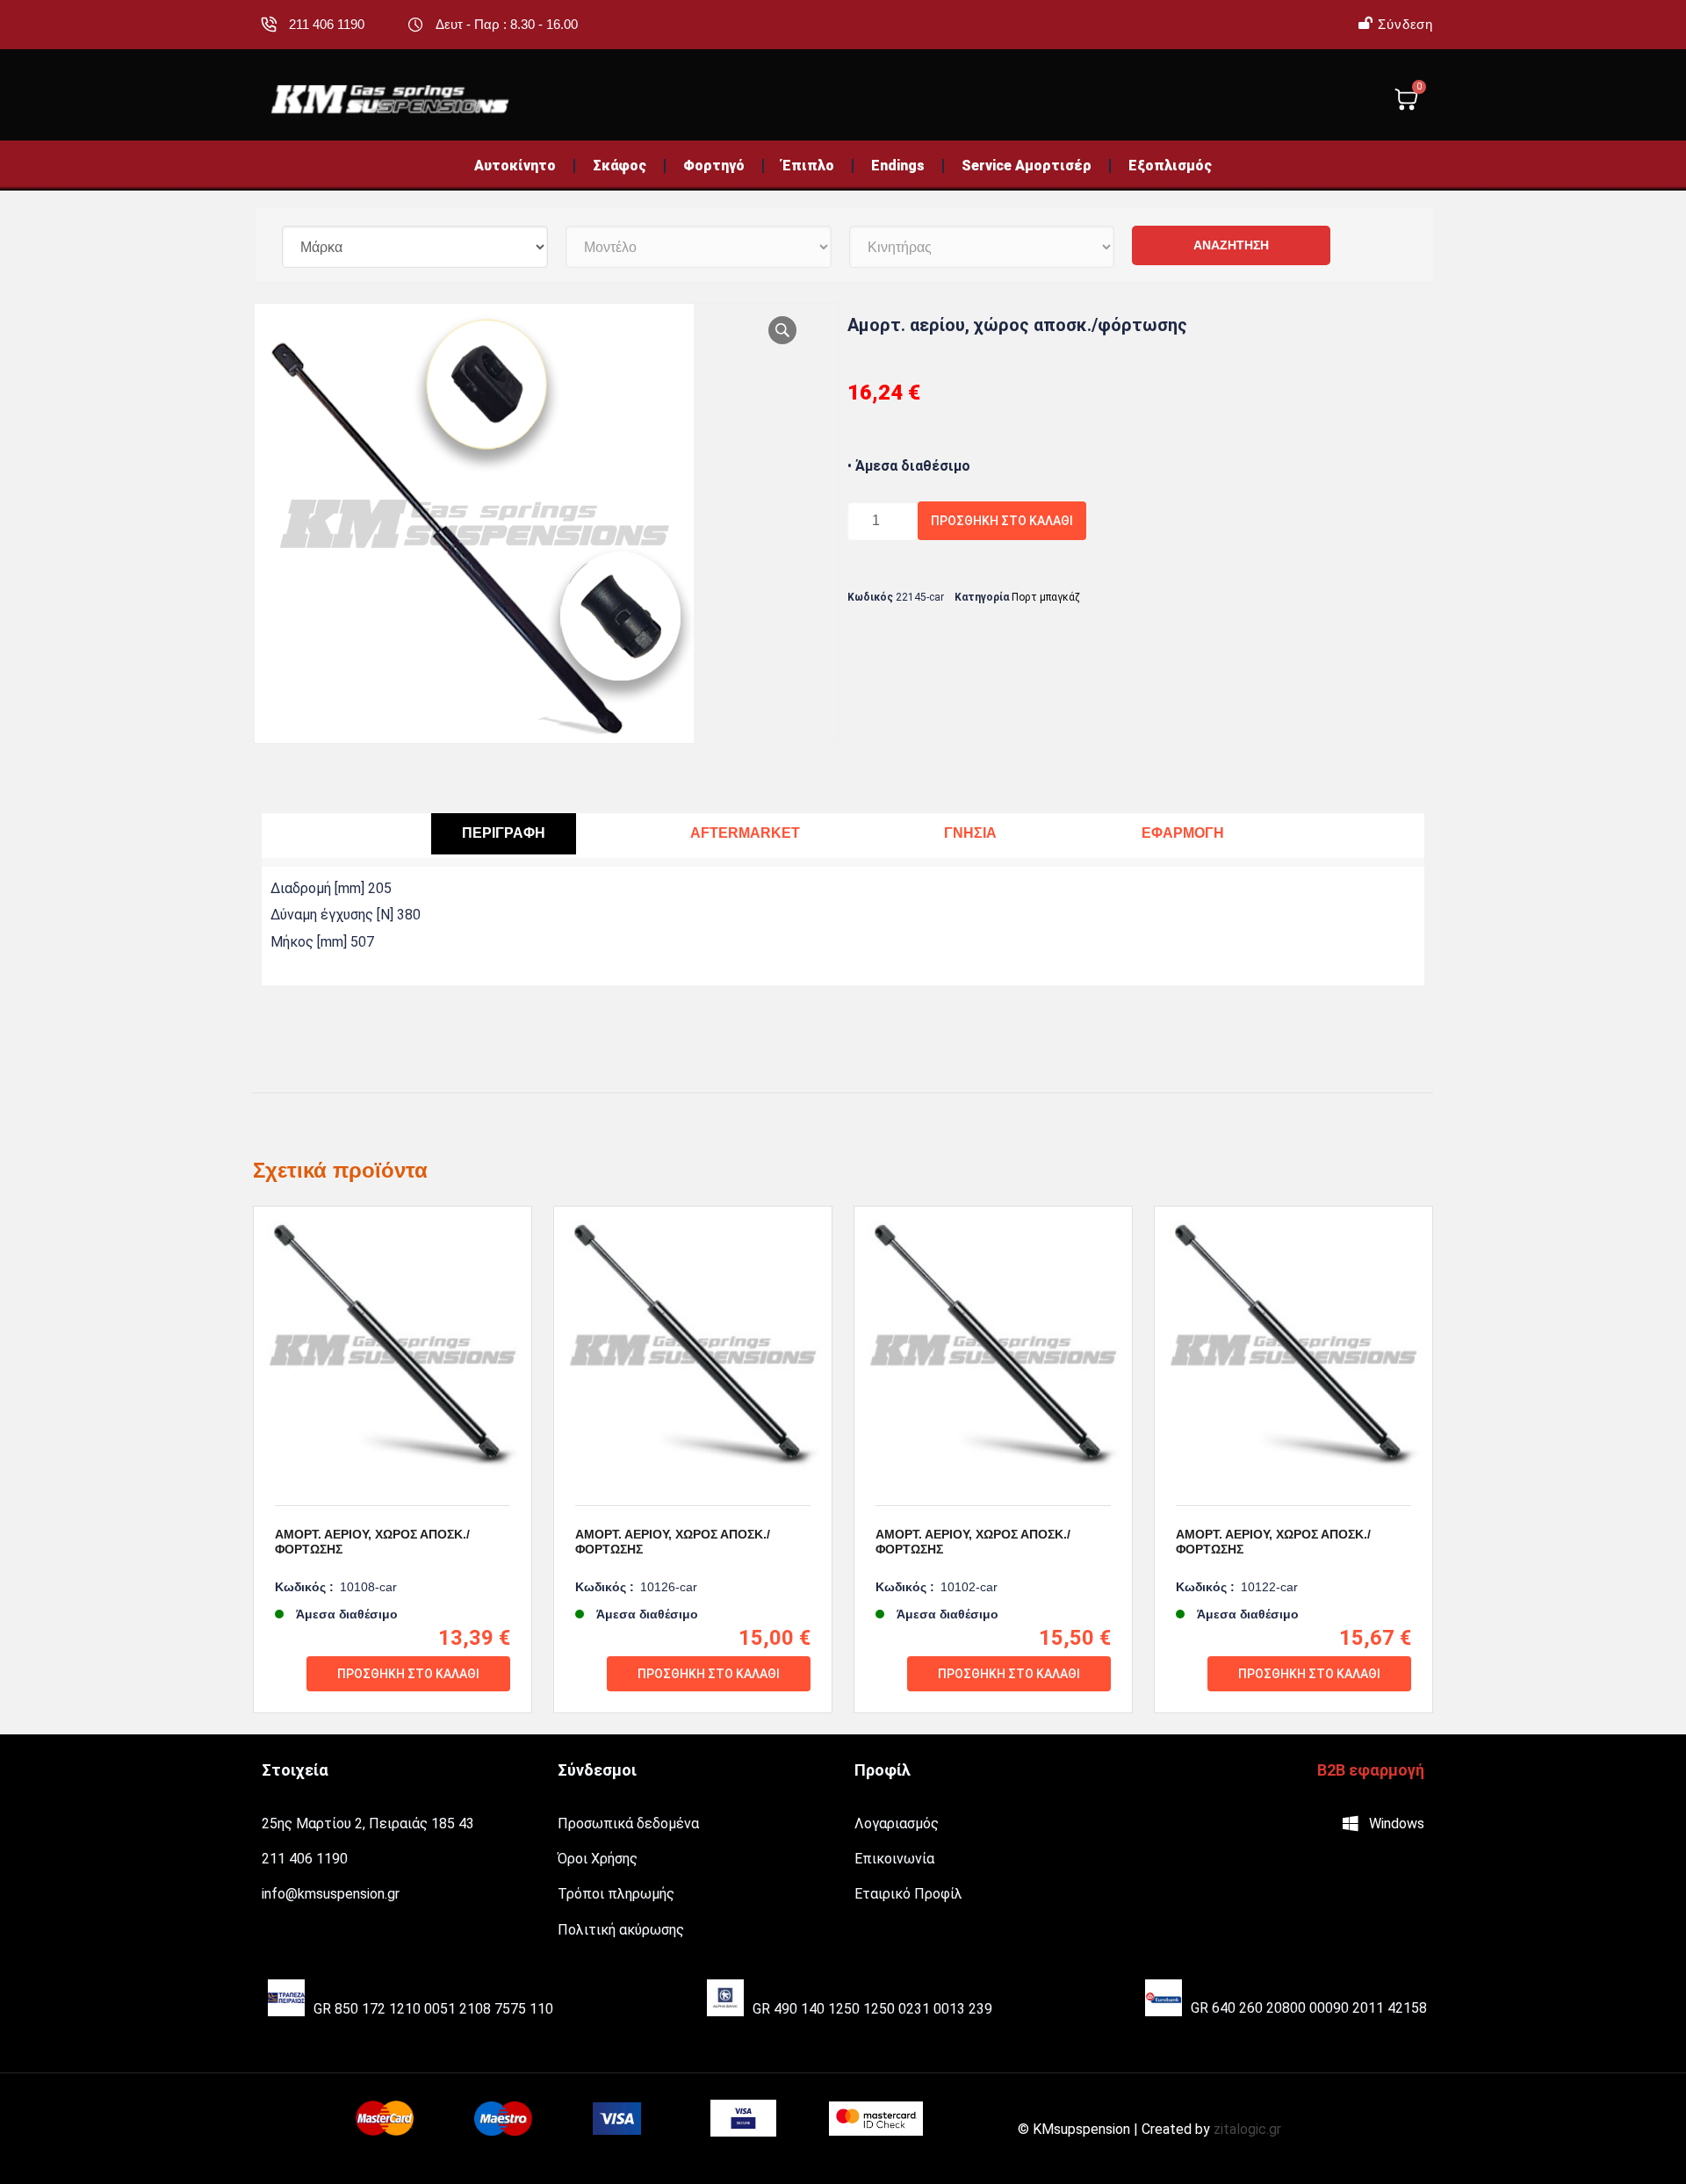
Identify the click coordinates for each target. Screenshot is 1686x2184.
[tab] (504, 834)
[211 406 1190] (269, 25)
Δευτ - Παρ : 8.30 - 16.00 (507, 24)
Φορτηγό (714, 166)
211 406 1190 (327, 24)
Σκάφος (620, 166)
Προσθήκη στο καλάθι (1002, 521)
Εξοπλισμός (1170, 166)
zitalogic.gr (1247, 2129)
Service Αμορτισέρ (1027, 166)
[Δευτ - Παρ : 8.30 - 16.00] (415, 25)
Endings (898, 166)
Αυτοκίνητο (515, 166)
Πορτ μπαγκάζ (1046, 597)
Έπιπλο (808, 166)
